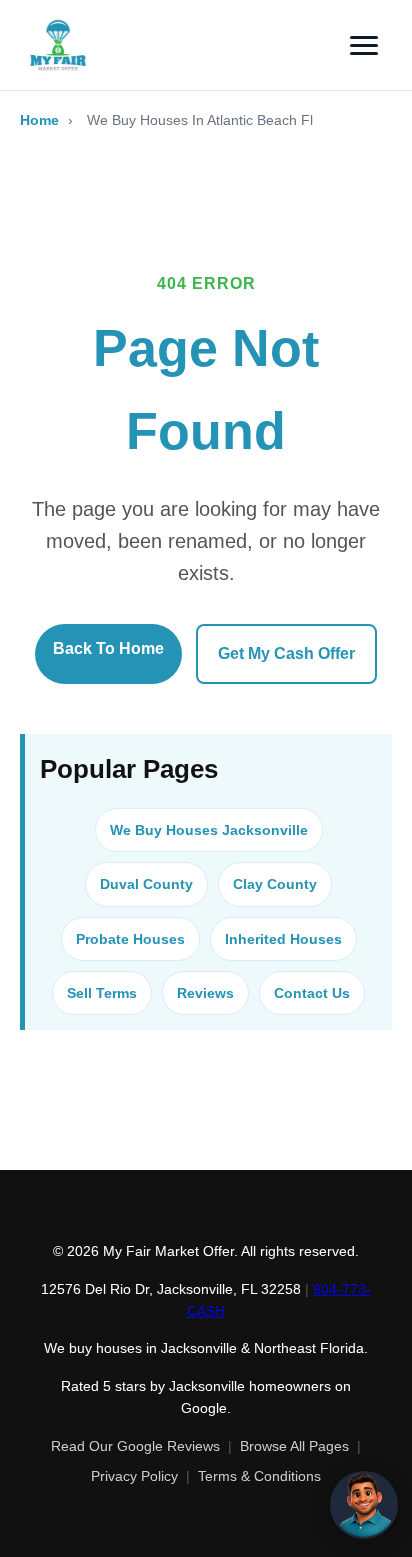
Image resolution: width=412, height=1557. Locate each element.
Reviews (205, 993)
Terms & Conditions (259, 1476)
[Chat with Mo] (364, 1505)
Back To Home (108, 648)
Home (39, 120)
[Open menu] (364, 45)
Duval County (146, 884)
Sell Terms (102, 993)
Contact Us (312, 993)
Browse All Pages (294, 1446)
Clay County (275, 884)
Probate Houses (130, 939)
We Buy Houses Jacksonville (209, 830)
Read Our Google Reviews (135, 1446)
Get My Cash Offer (286, 653)
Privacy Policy (134, 1476)
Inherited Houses (283, 939)
